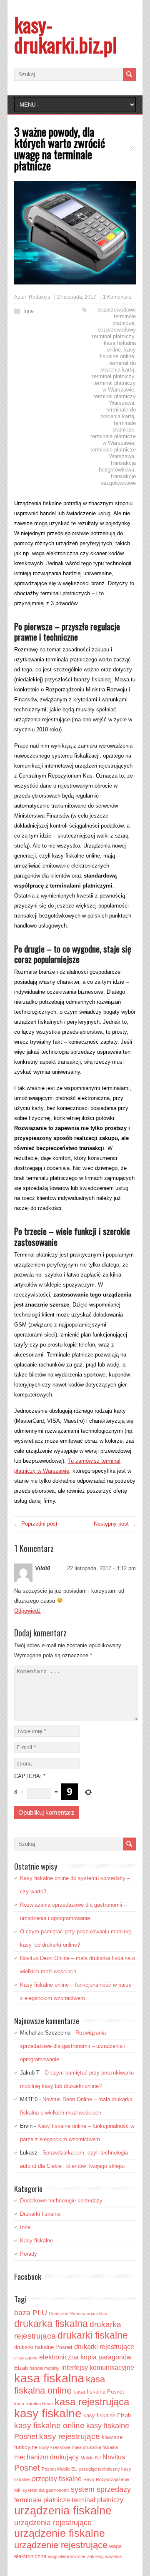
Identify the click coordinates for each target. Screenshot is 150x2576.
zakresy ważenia (104, 2556)
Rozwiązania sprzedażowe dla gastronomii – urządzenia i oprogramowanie (73, 2046)
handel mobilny (45, 2368)
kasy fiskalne (48, 2413)
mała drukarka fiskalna (95, 2447)
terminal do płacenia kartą (118, 366)
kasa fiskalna (49, 2378)
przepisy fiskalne (57, 2479)
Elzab (21, 2368)
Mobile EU (91, 2458)
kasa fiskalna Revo (34, 2404)
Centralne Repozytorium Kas (78, 2314)
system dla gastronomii (46, 2490)
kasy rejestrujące (70, 2436)
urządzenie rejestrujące (61, 2545)
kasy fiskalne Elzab (107, 2415)
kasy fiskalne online (118, 353)
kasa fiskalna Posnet (99, 2392)
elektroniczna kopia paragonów (85, 2357)
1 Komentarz (117, 297)
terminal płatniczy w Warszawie (115, 386)
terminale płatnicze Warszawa (113, 453)
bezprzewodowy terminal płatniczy (114, 333)
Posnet (27, 2468)
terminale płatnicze (124, 426)
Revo (89, 2479)
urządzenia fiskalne (63, 2510)
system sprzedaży (101, 2489)
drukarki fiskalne (93, 2335)
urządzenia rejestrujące (53, 2523)
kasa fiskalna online (120, 346)
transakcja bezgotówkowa (117, 466)
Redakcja (40, 297)
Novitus (114, 2457)
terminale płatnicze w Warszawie (113, 440)
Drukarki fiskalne (40, 2214)
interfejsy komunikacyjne (98, 2368)
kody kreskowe (55, 2447)
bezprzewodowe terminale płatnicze (117, 316)
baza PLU (31, 2313)
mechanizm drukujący (46, 2457)
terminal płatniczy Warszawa (115, 400)
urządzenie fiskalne (60, 2533)
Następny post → (115, 1524)
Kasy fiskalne (36, 2241)
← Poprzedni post (36, 1524)
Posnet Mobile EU (60, 2469)
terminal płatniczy (113, 376)
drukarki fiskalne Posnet (43, 2347)
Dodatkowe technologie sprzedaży (61, 2201)
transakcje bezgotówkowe (118, 480)
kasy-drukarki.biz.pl (66, 34)
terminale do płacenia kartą (118, 413)
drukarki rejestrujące (104, 2347)
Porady (29, 2254)
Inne (29, 311)
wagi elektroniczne (67, 2556)
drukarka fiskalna (51, 2324)
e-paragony (26, 2358)
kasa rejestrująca (92, 2402)
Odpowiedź (27, 1611)
